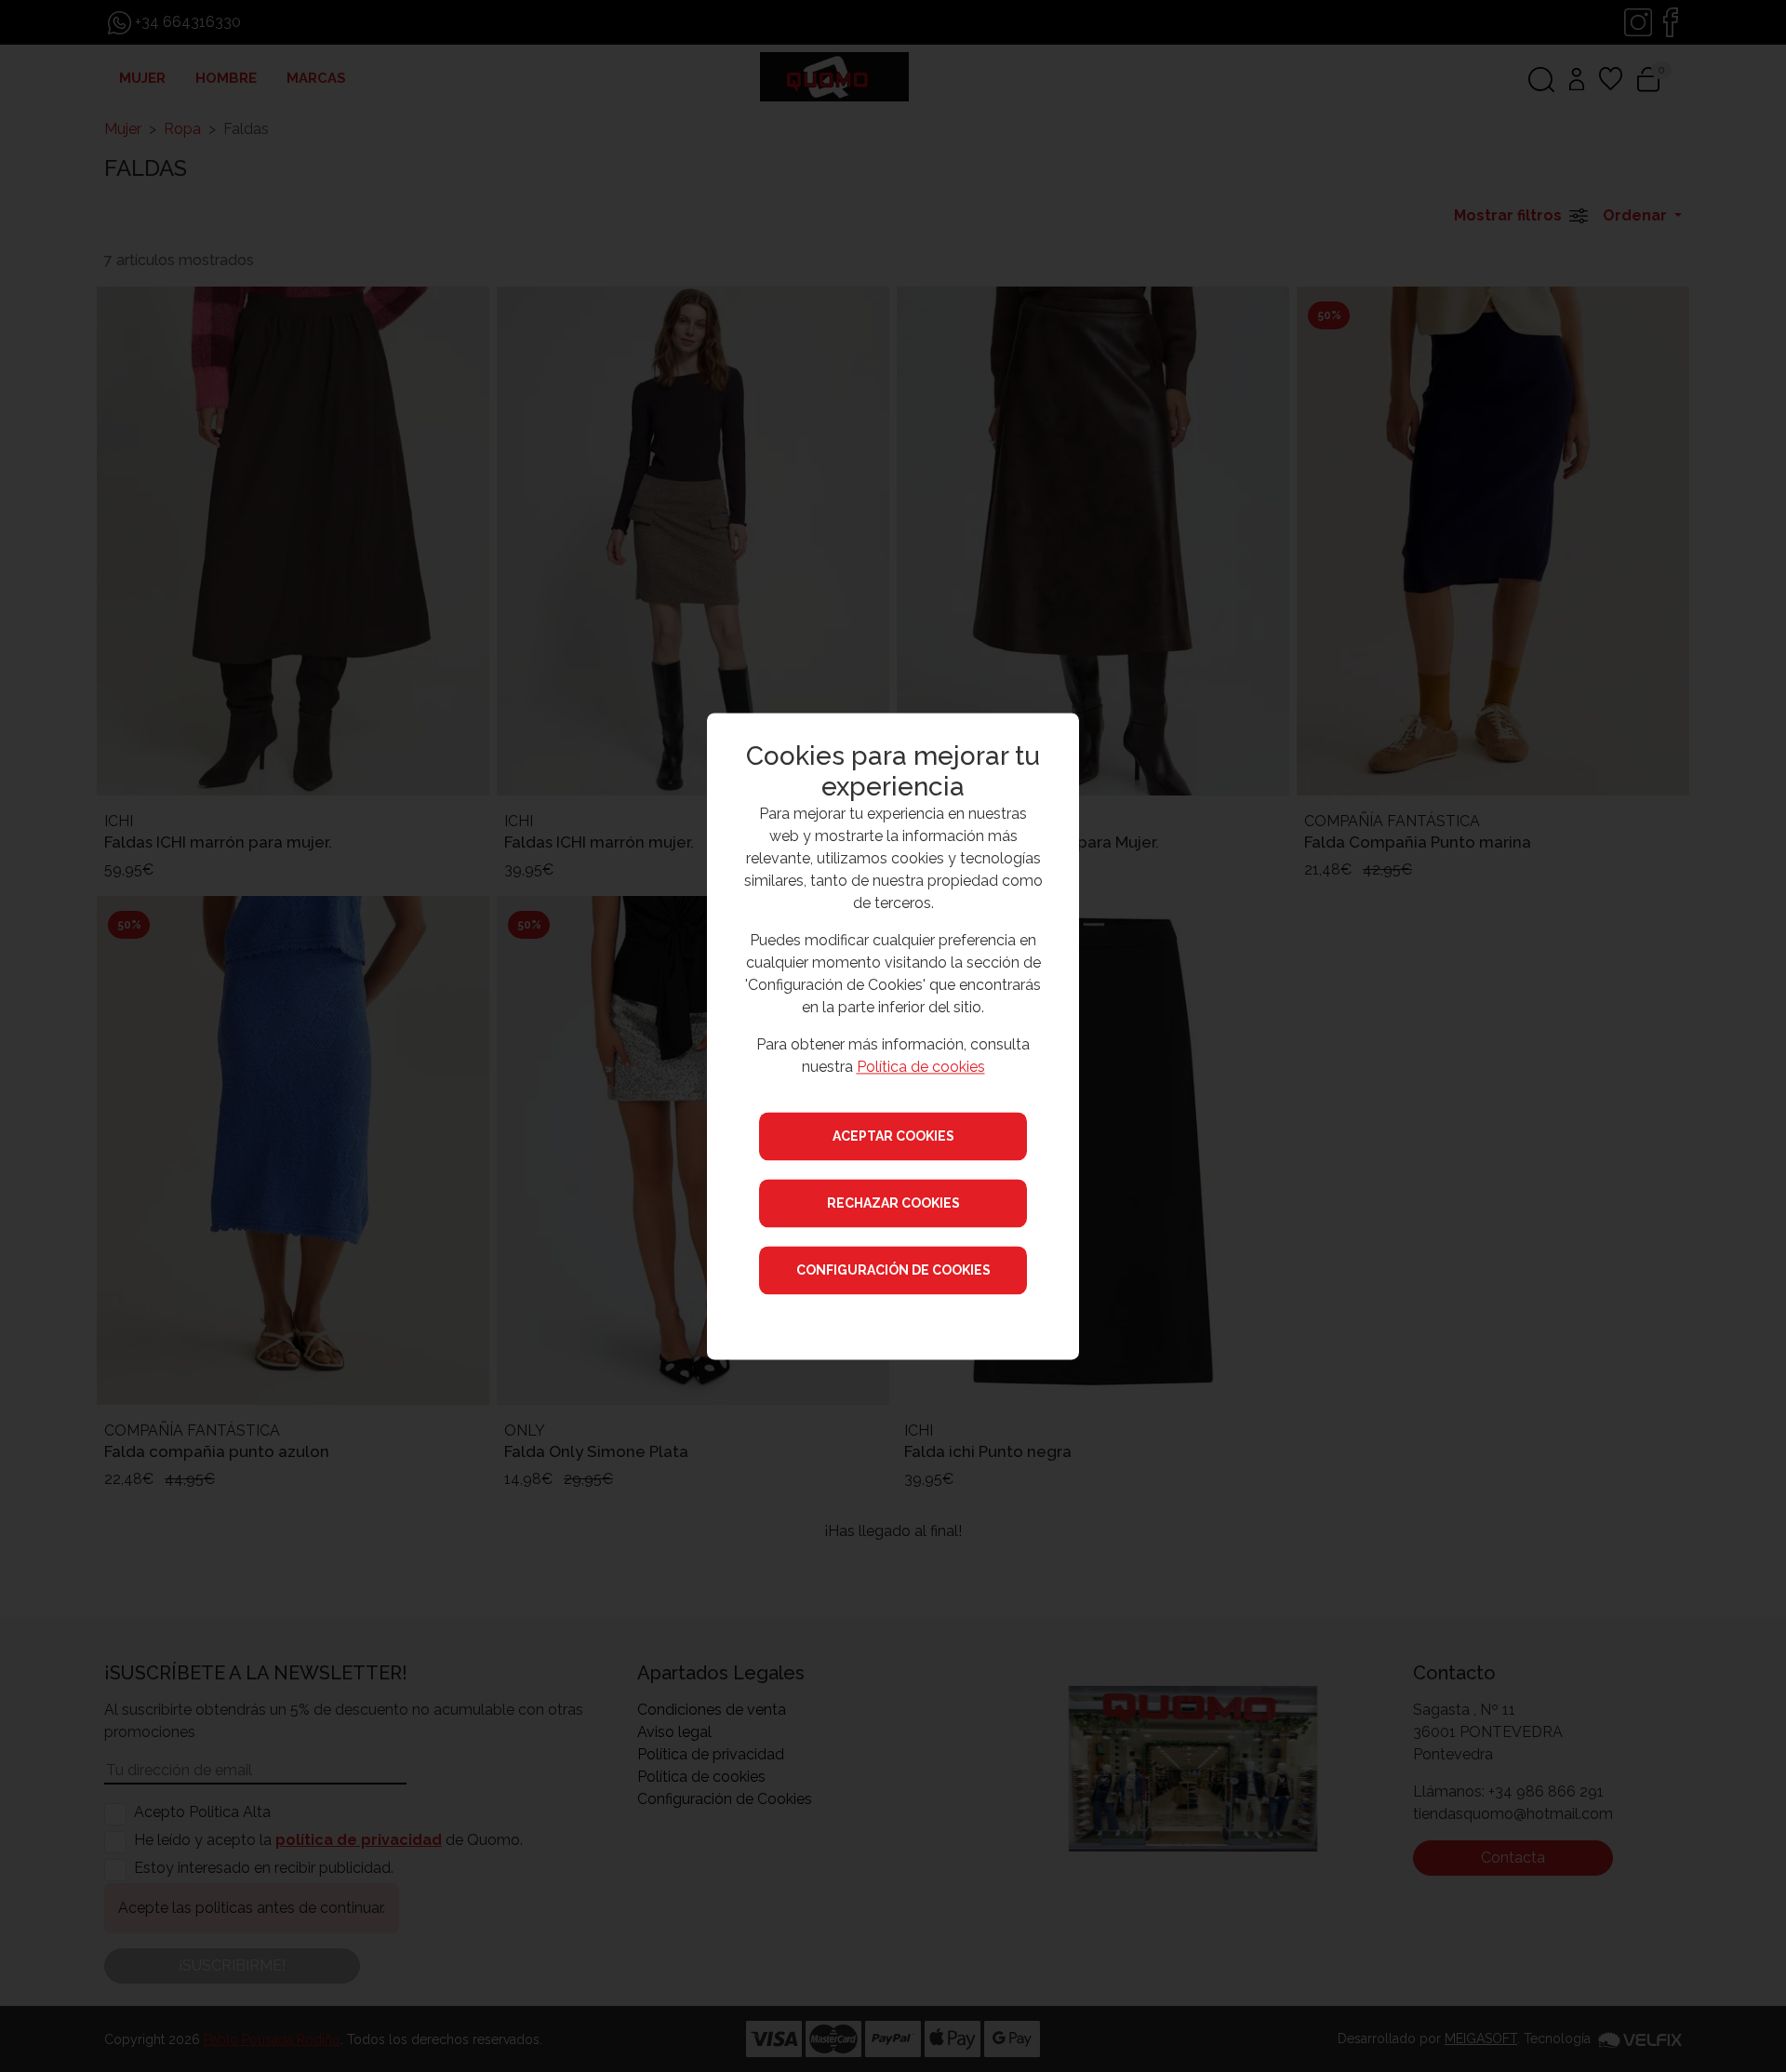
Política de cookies (921, 1067)
